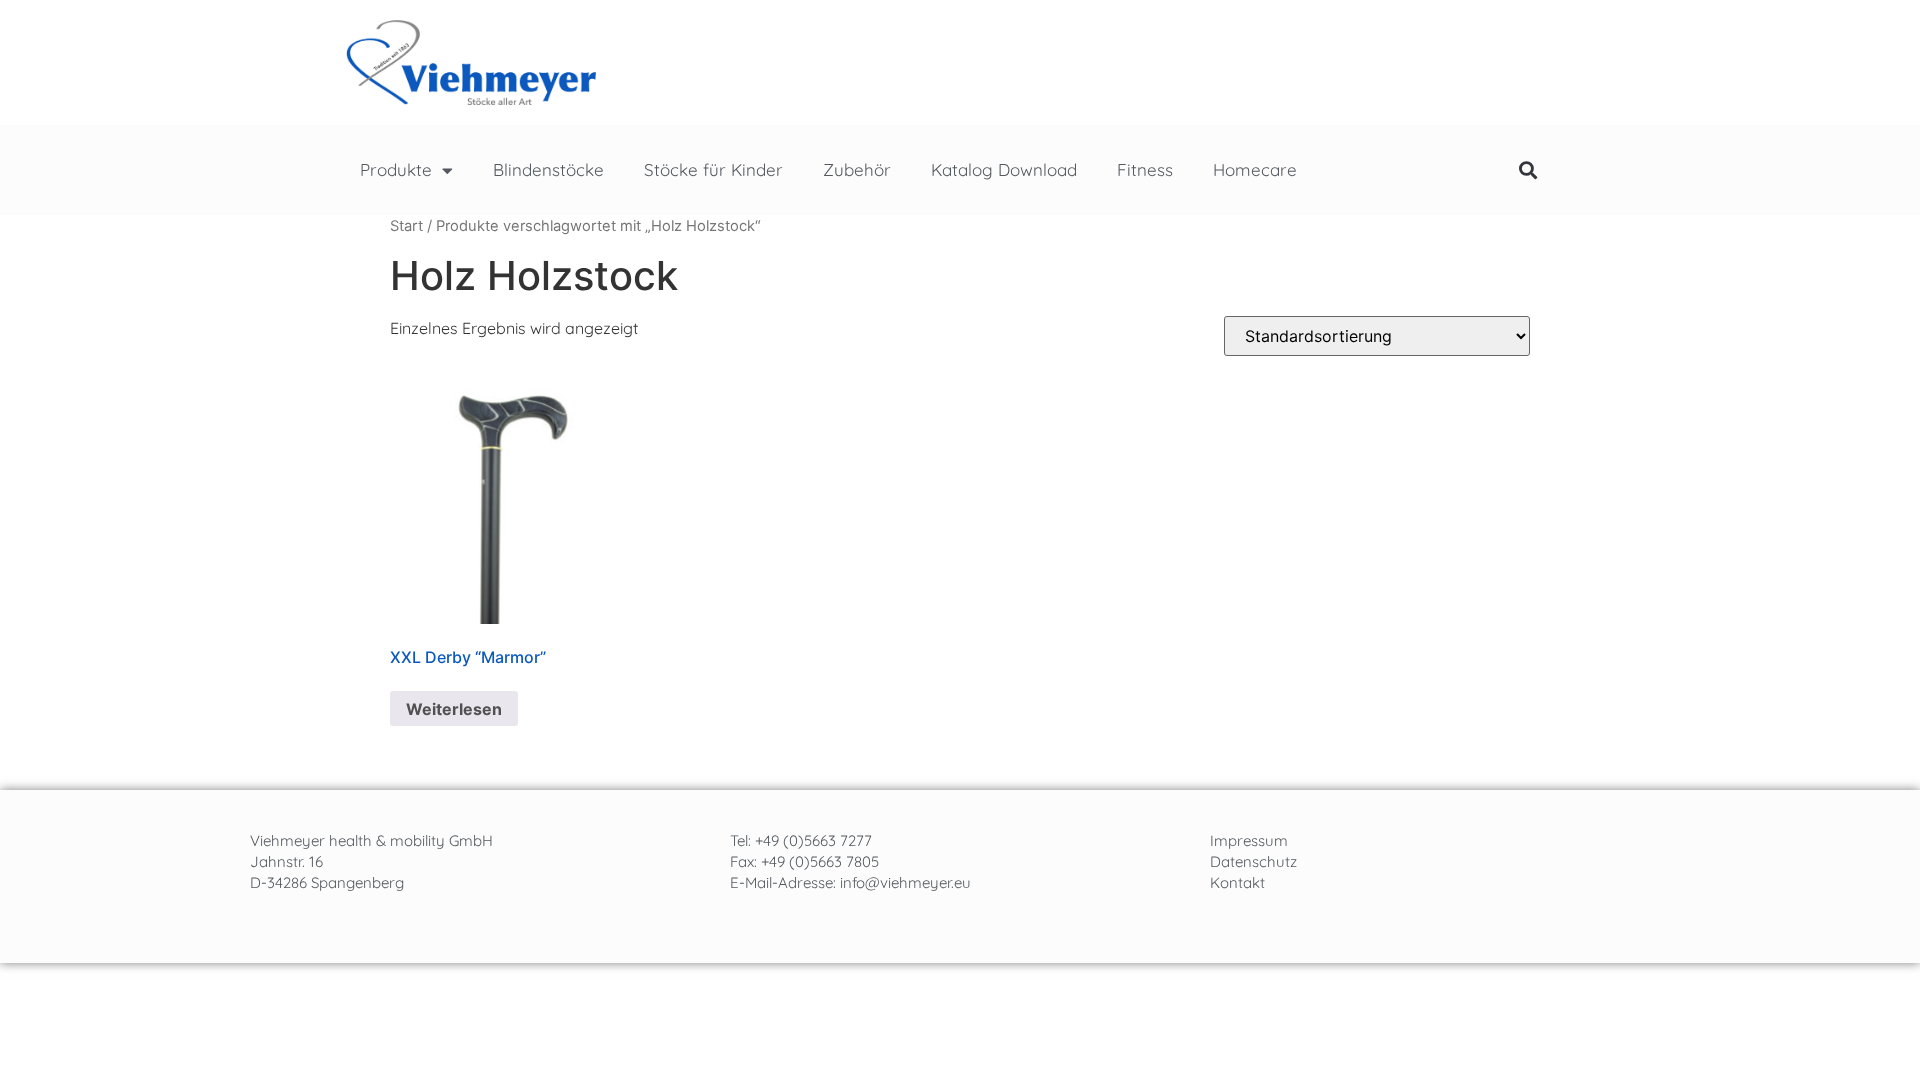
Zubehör (857, 169)
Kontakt (1237, 882)
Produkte (396, 169)
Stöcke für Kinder (713, 169)
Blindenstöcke (548, 169)
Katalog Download (1004, 169)
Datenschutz (1253, 861)
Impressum (1249, 840)
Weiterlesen (454, 709)
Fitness (1145, 169)
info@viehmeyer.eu (905, 882)
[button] (1527, 170)
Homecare (1255, 169)
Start (406, 226)
